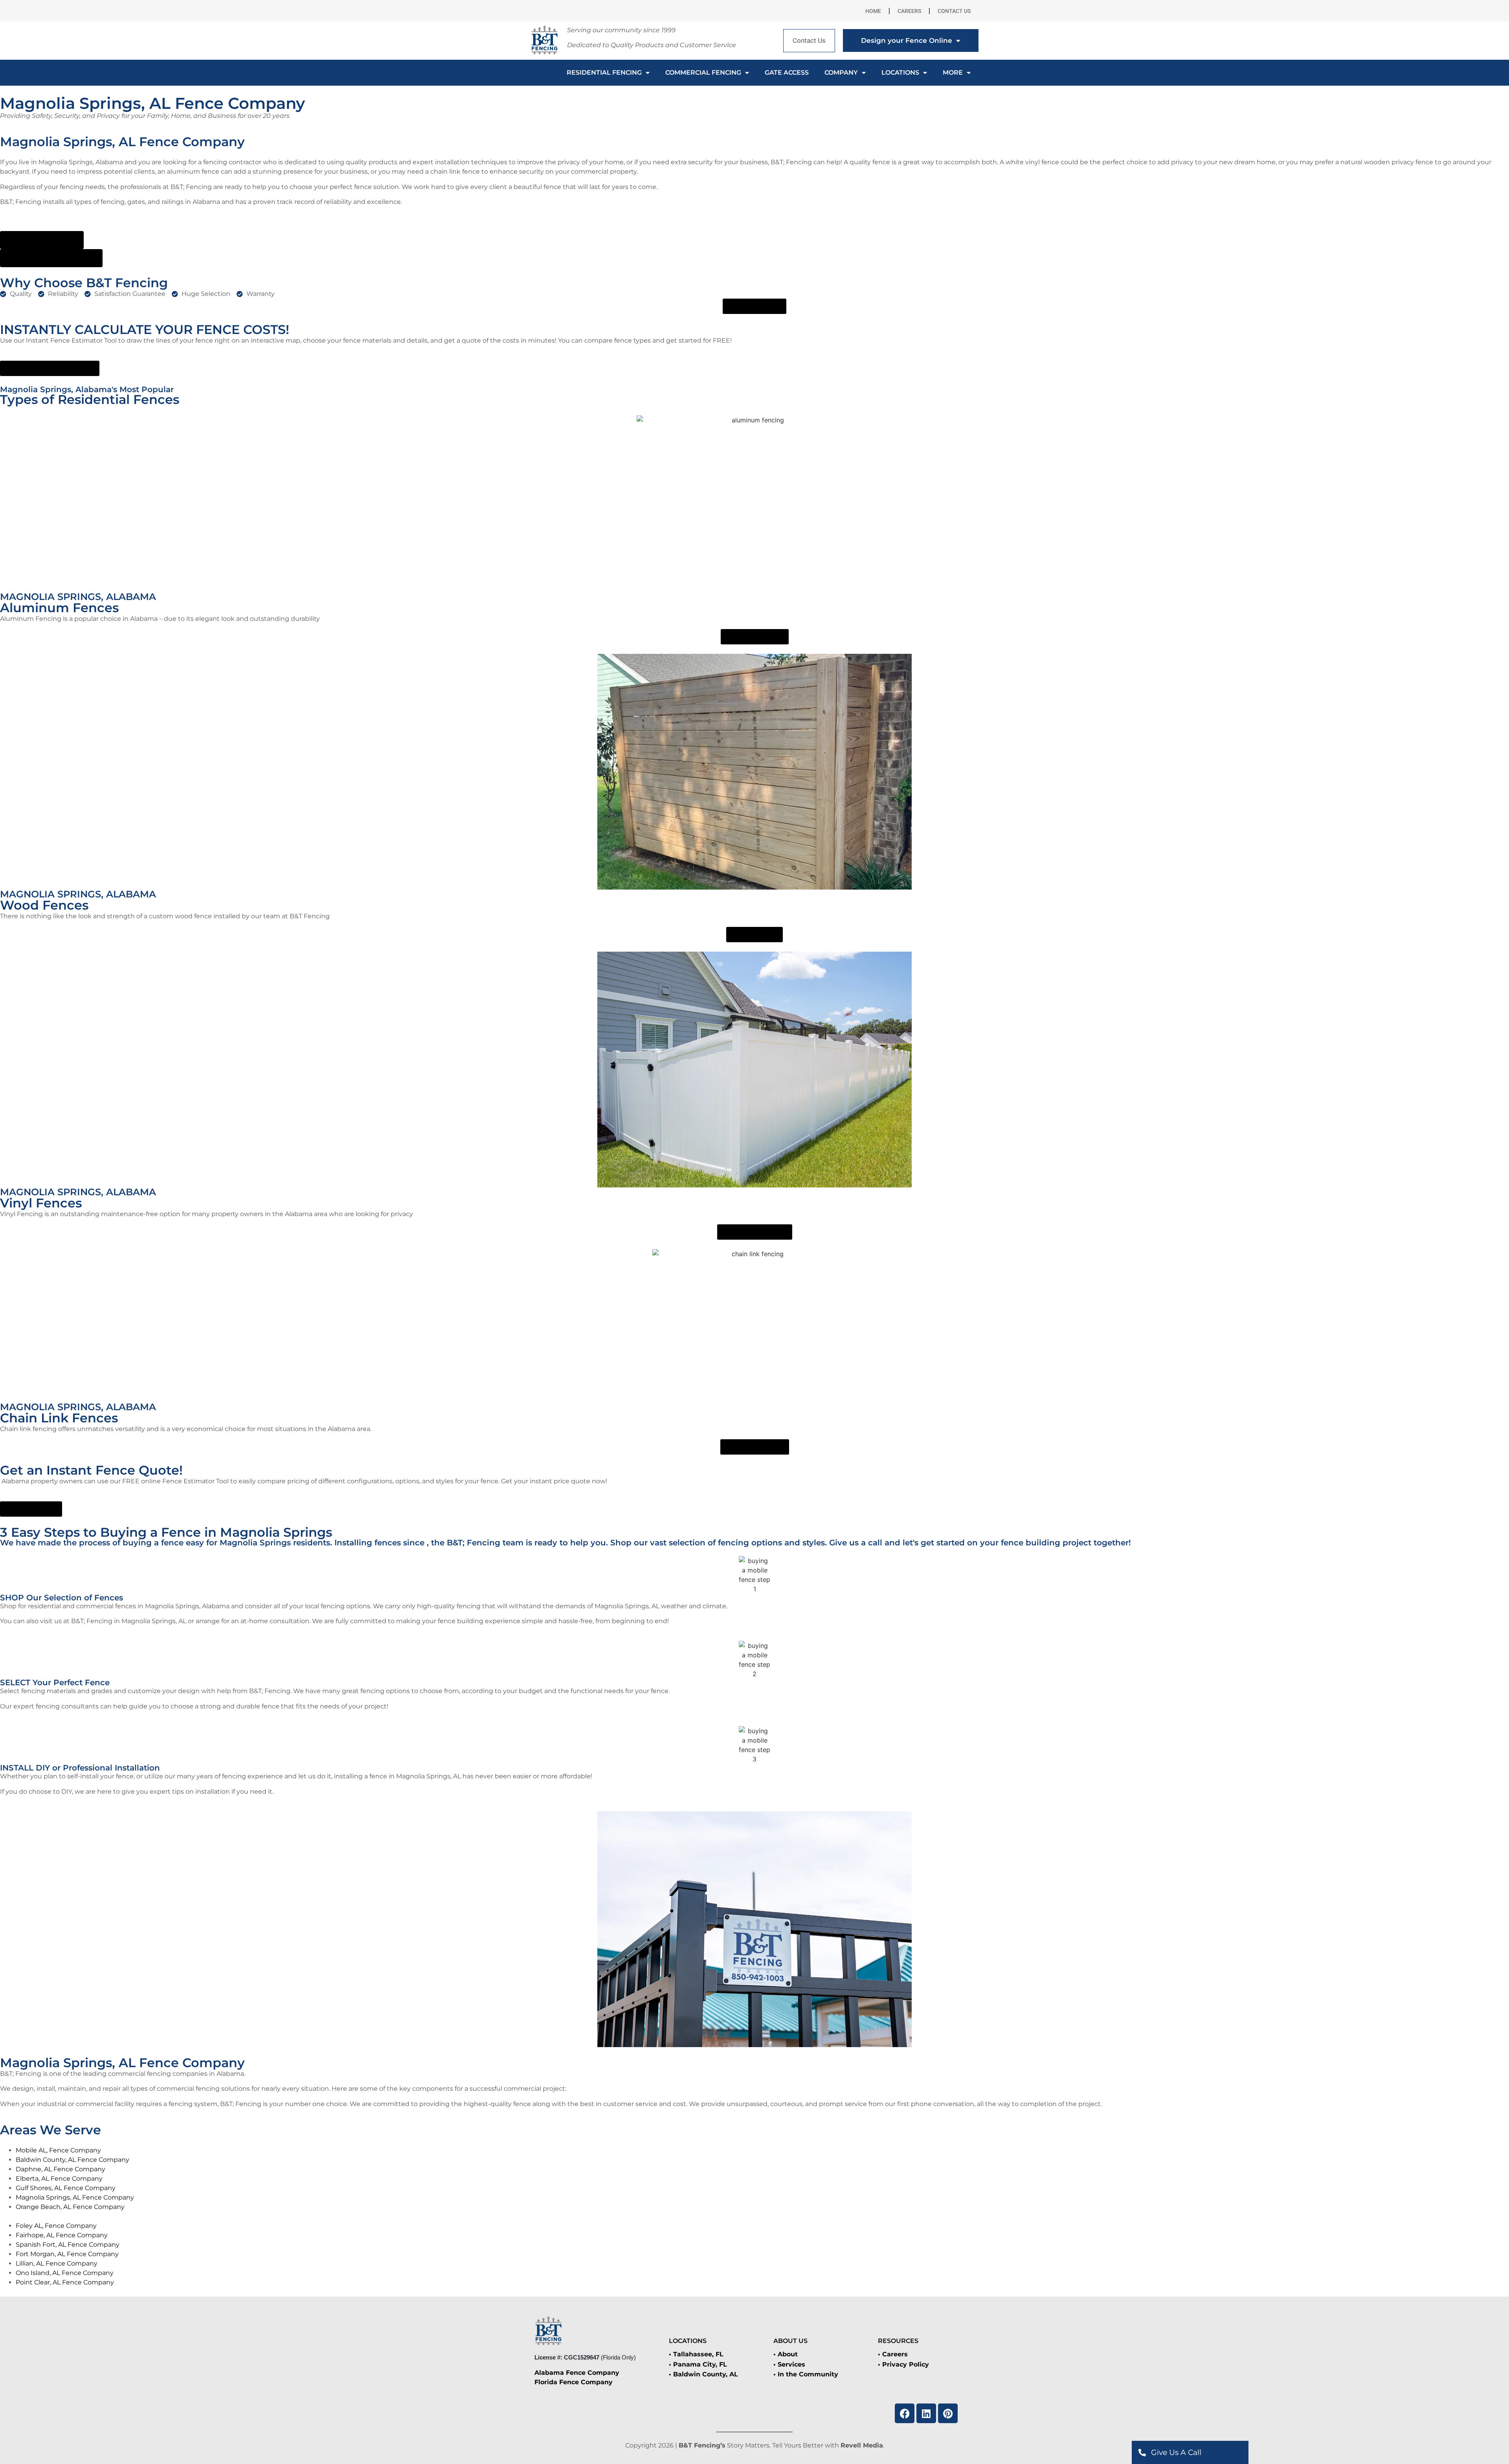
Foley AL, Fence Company (56, 2226)
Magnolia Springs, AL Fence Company (75, 2197)
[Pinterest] (948, 2413)
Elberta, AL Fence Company (59, 2179)
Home (873, 11)
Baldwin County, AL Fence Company (73, 2160)
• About (786, 2354)
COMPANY (841, 72)
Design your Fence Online (907, 40)
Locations (900, 72)
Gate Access (787, 72)
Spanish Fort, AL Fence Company (68, 2245)
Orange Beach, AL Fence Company (70, 2207)
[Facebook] (905, 2413)
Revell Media (862, 2445)
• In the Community (806, 2374)
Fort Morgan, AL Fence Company (67, 2254)
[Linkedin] (926, 2413)
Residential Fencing (604, 72)
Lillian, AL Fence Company (57, 2263)
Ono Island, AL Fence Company (65, 2273)
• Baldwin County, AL (703, 2374)
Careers (909, 11)
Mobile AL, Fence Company (58, 2150)
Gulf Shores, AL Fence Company (66, 2188)
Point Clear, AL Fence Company (65, 2282)
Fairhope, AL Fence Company (62, 2235)
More (953, 72)
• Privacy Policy (903, 2364)
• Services (789, 2364)
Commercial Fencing (703, 72)
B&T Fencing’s (702, 2445)
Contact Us (954, 11)
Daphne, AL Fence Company (61, 2169)
